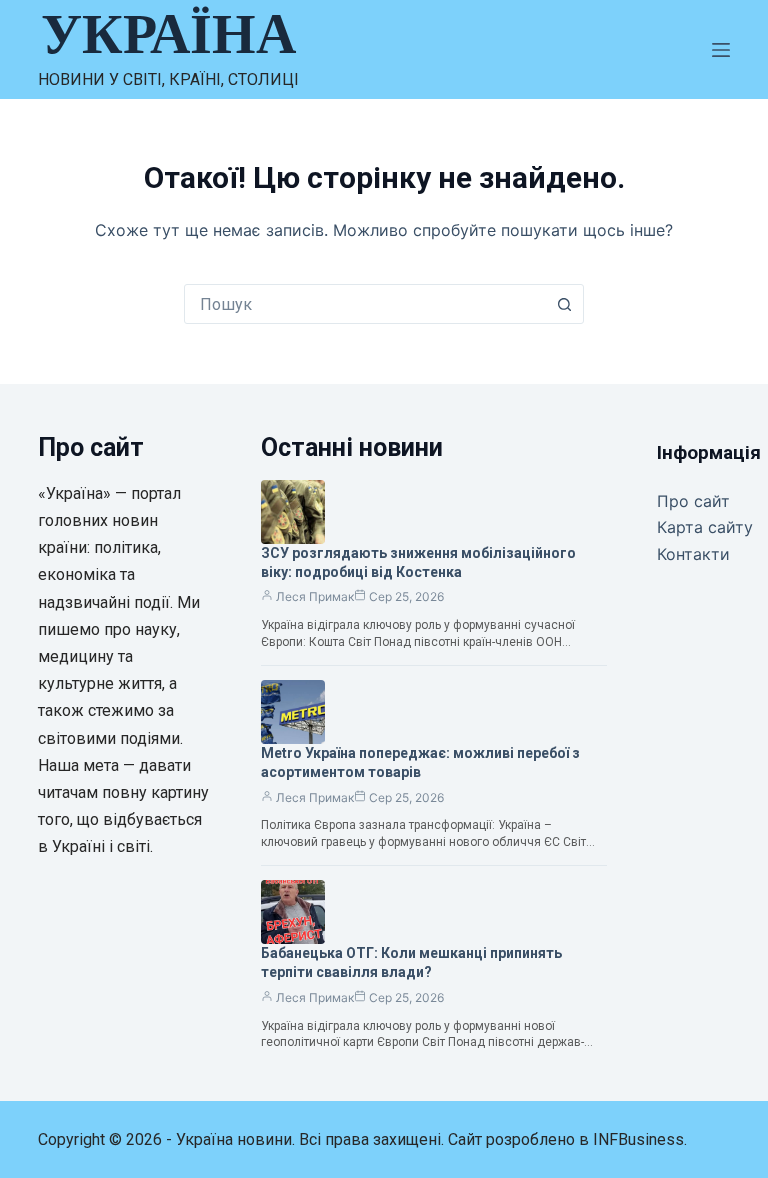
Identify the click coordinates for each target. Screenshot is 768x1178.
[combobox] (365, 304)
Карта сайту (705, 527)
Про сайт (693, 501)
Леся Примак (315, 596)
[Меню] (721, 50)
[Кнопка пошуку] (564, 304)
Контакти (693, 554)
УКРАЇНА (168, 34)
